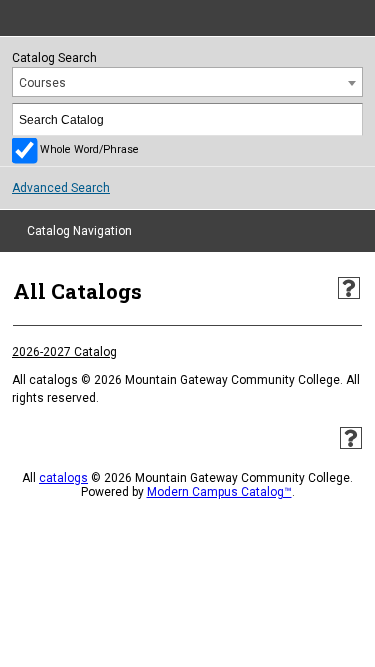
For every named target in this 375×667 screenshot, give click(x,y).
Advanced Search (61, 188)
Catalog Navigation (79, 231)
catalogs (63, 478)
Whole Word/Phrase (89, 149)
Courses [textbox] (42, 83)
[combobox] (187, 82)
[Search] (348, 119)
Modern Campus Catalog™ (219, 492)
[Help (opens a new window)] (349, 288)
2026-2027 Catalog (64, 352)
